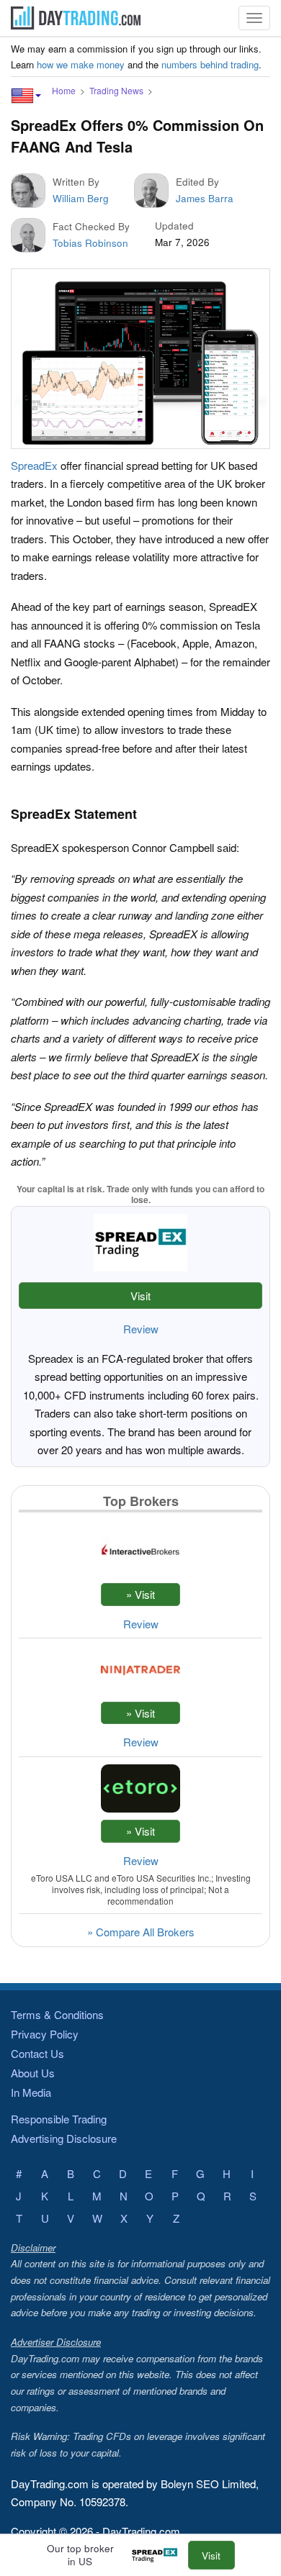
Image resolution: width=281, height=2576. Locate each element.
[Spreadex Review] (158, 2555)
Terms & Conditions (57, 2014)
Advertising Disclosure (64, 2138)
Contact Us (37, 2053)
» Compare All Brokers (141, 1932)
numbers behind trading (210, 64)
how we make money (81, 64)
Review (141, 1329)
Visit (140, 1296)
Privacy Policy (45, 2034)
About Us (33, 2073)
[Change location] (26, 96)
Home (64, 90)
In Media (31, 2092)
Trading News (116, 90)
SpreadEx (34, 465)
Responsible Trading (59, 2119)
